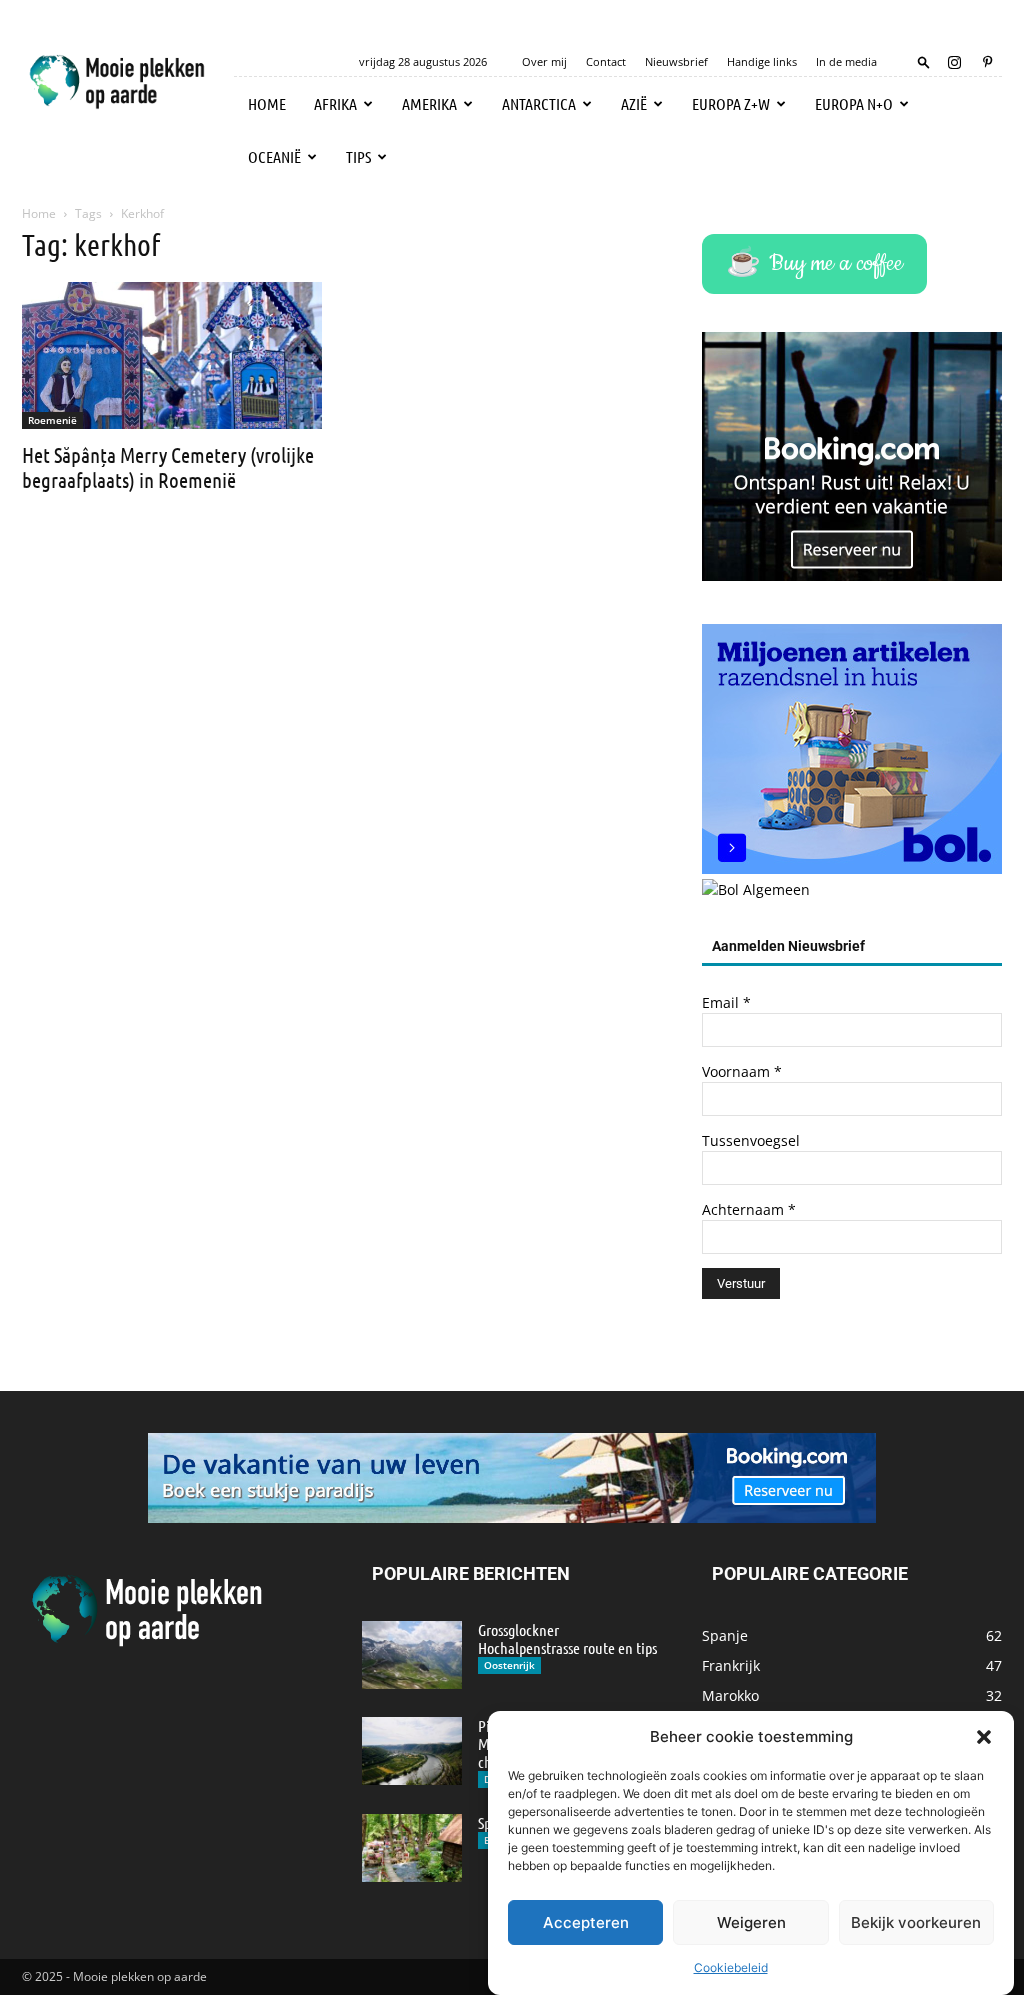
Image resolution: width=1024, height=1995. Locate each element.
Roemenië (52, 420)
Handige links (762, 61)
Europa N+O (854, 103)
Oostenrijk (509, 1665)
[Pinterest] (987, 62)
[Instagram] (954, 62)
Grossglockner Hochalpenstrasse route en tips (567, 1638)
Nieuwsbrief (676, 61)
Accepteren (586, 1922)
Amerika (429, 103)
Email (726, 1002)
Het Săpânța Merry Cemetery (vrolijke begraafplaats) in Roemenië (168, 467)
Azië (634, 103)
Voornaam (742, 1071)
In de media (846, 61)
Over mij (544, 61)
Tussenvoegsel (751, 1140)
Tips (358, 156)
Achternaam (749, 1209)
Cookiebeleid (731, 1967)
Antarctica (539, 103)
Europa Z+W (731, 103)
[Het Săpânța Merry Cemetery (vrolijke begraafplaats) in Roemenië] (172, 355)
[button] (984, 1737)
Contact (606, 61)
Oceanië (274, 156)
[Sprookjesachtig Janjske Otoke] (412, 1848)
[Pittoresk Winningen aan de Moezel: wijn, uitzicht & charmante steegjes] (412, 1751)
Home (267, 103)
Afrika (335, 103)
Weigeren (751, 1922)
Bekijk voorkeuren (916, 1922)
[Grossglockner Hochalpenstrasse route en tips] (412, 1655)
